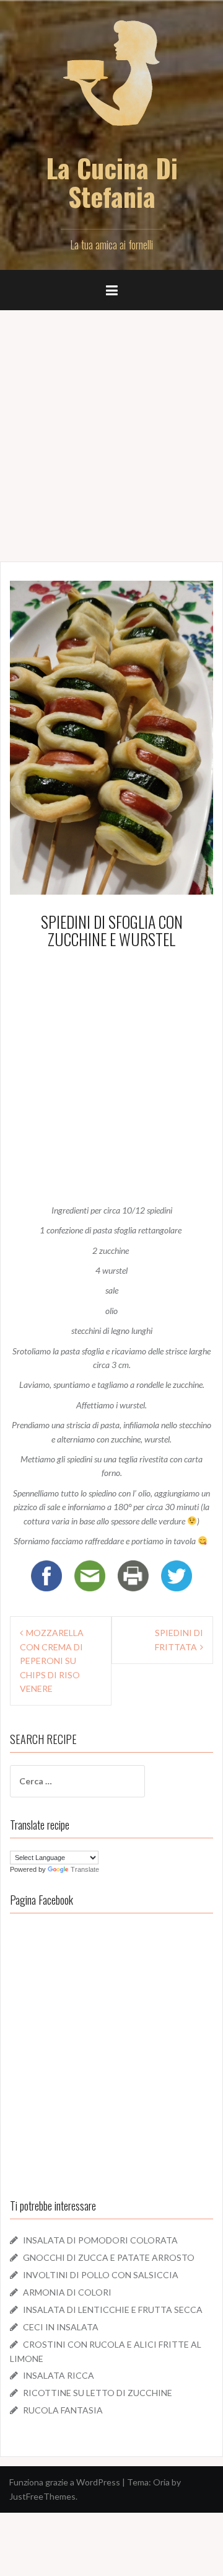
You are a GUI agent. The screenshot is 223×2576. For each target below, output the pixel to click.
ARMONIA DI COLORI (67, 2292)
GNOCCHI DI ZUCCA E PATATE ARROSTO (109, 2257)
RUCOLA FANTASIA (63, 2410)
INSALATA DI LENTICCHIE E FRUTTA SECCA (113, 2310)
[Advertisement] (111, 431)
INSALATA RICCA (59, 2375)
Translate (85, 1869)
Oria (161, 2482)
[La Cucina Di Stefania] (111, 81)
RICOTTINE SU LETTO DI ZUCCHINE (98, 2393)
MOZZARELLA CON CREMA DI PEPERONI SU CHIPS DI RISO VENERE (52, 1661)
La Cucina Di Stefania (112, 182)
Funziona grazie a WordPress (65, 2482)
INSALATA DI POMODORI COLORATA (100, 2240)
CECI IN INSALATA (61, 2327)
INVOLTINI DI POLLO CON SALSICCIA (101, 2275)
